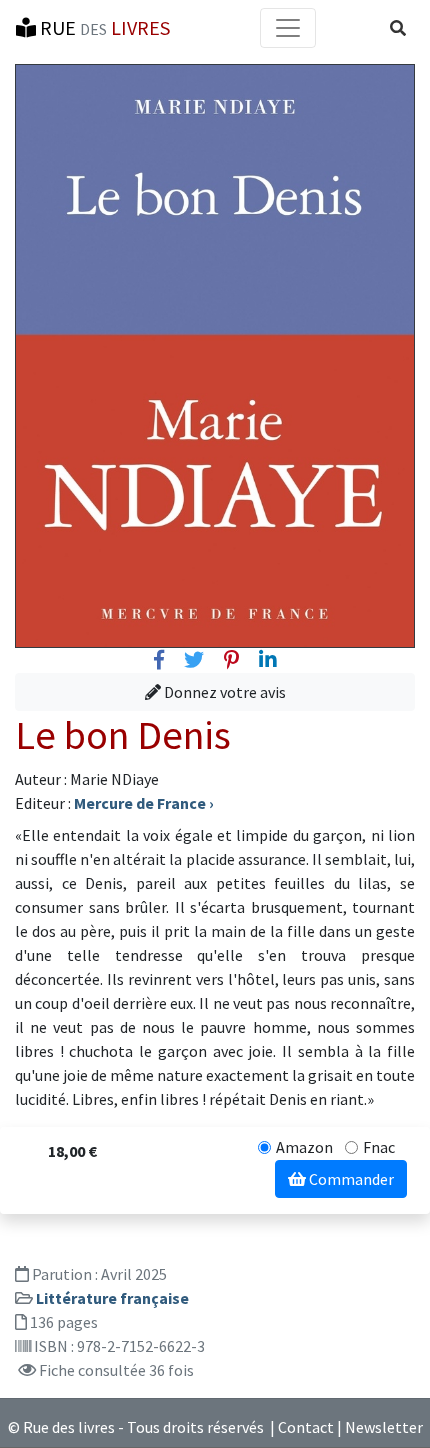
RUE (103, 27)
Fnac (379, 1147)
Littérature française (112, 1298)
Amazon (304, 1147)
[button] (398, 28)
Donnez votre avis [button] (223, 692)
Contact (306, 1427)
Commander (350, 1179)
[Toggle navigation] (288, 28)
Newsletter (384, 1427)
